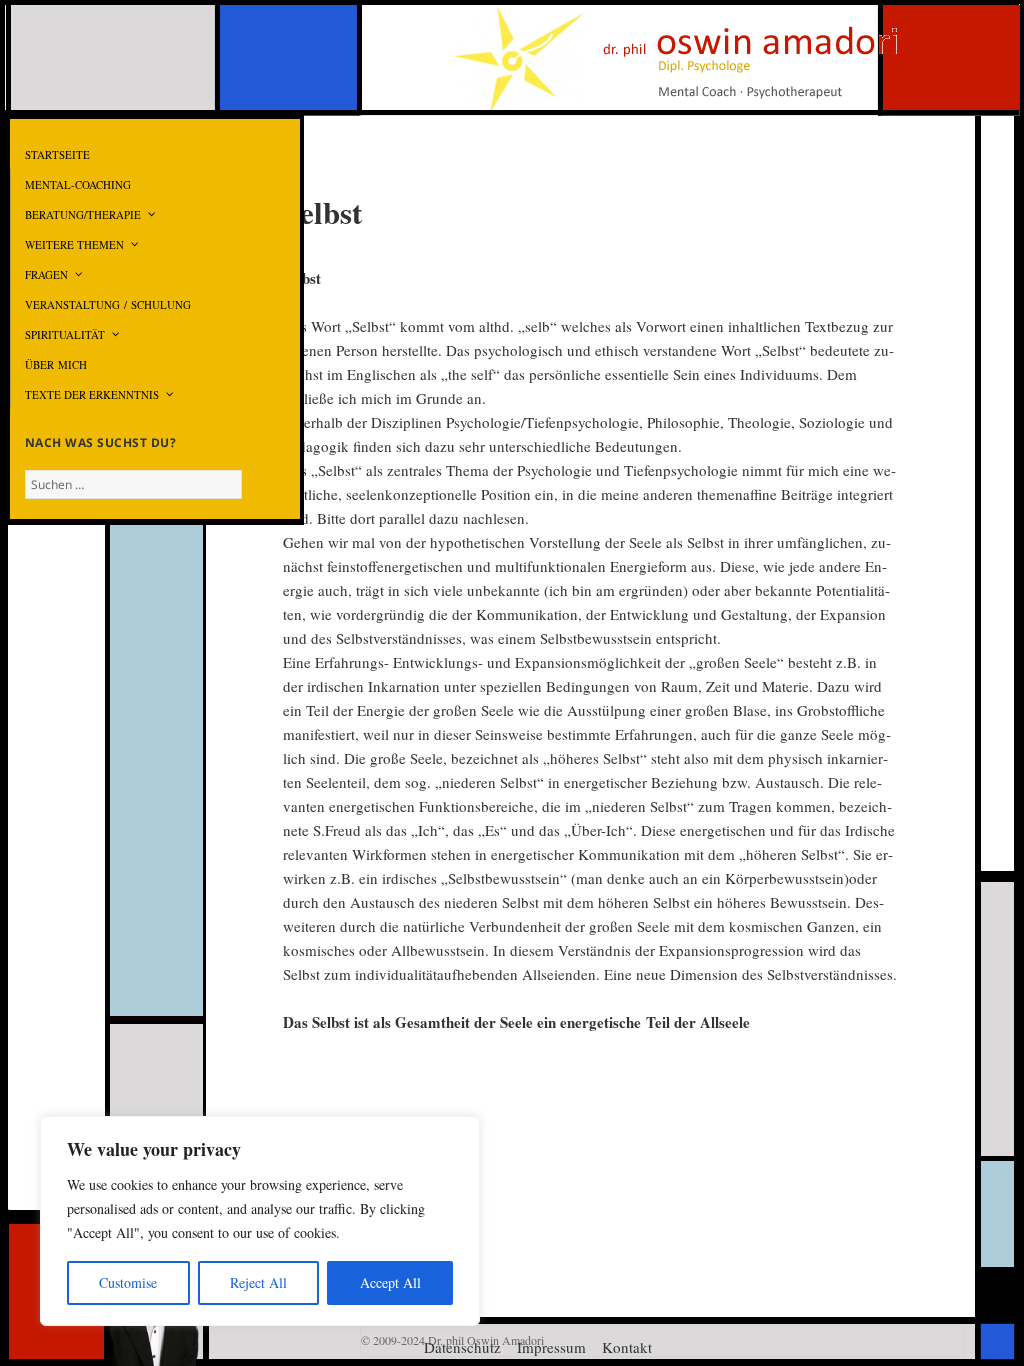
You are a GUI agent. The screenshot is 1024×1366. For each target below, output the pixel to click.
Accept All (390, 1282)
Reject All (258, 1282)
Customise (128, 1282)
